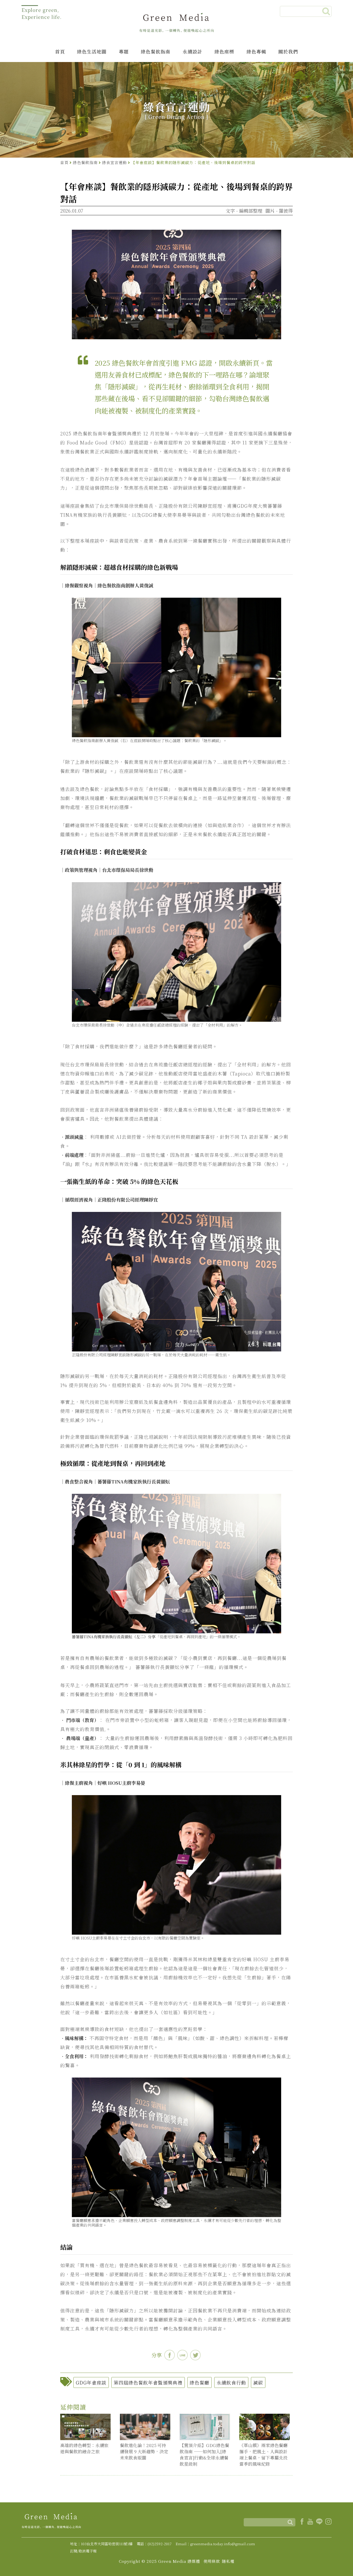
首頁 (60, 51)
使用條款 (212, 2561)
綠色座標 (224, 51)
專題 (124, 51)
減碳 (258, 2382)
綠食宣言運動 (114, 162)
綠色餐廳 (199, 2382)
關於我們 (288, 51)
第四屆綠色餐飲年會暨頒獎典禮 (148, 2382)
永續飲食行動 (231, 2382)
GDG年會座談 (91, 2382)
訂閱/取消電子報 (83, 2551)
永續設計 (193, 51)
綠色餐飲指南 (156, 51)
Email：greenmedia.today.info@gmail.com (215, 2544)
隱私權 (228, 2561)
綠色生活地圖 (92, 51)
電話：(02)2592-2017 (154, 2544)
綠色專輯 (256, 51)
